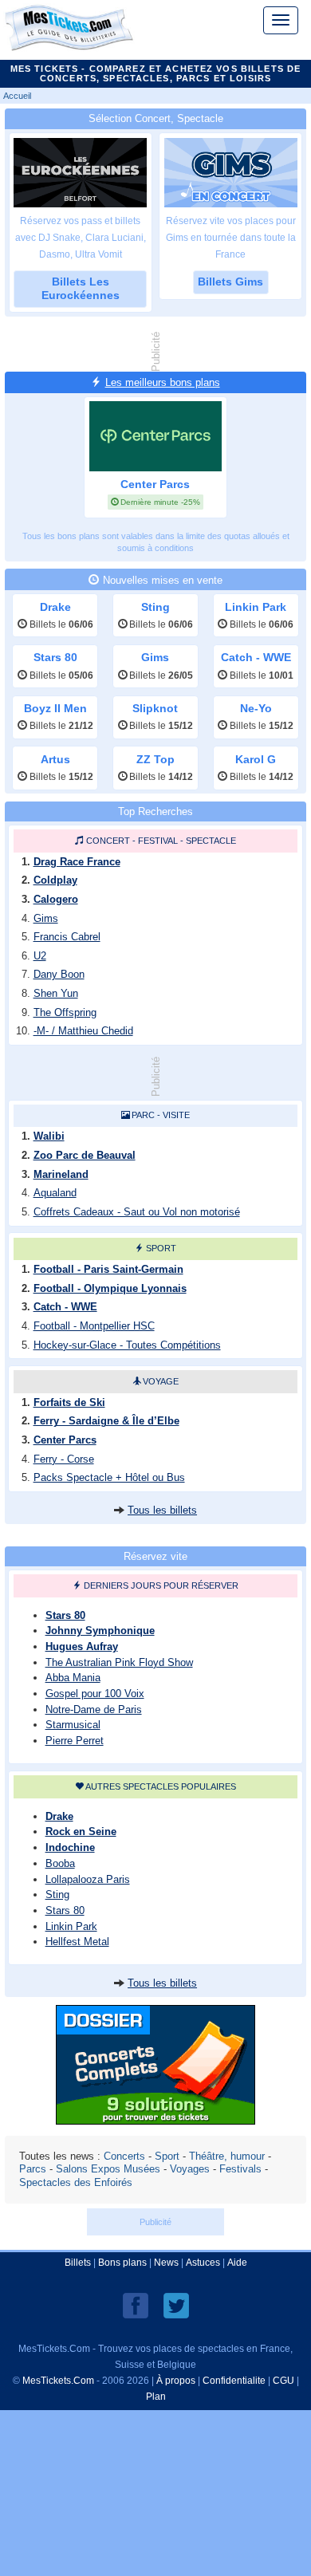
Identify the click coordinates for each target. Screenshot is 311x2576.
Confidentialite (234, 2381)
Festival (158, 841)
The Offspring (65, 1012)
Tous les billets (162, 1510)
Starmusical (73, 1725)
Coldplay (55, 880)
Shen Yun (56, 993)
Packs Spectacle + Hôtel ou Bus (109, 1477)
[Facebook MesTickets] (136, 2306)
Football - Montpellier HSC (94, 1326)
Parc (143, 1115)
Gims (46, 918)
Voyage (161, 1381)
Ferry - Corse (64, 1459)
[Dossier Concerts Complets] (155, 2120)
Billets (78, 2263)
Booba (60, 1863)
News (166, 2263)
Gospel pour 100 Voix (95, 1694)
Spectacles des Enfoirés (76, 2182)
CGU (283, 2381)
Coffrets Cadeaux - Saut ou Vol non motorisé (137, 1212)
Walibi (49, 1136)
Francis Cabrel (67, 937)
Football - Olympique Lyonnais (110, 1288)
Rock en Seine (81, 1832)
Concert (108, 841)
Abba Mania (73, 1678)
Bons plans (122, 2263)
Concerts (124, 2156)
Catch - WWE (65, 1307)
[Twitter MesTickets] (176, 2306)
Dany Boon (59, 974)
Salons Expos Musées (108, 2169)
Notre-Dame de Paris (94, 1709)
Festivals (240, 2169)
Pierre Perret (75, 1741)
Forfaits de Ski (69, 1402)
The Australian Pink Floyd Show (119, 1662)
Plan (156, 2397)
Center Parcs (65, 1440)
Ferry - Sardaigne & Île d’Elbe (106, 1421)
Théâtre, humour (227, 2156)
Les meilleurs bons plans (163, 382)
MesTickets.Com (58, 2381)
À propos (176, 2381)
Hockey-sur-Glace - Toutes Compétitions (127, 1345)
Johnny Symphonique (100, 1631)
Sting (57, 1895)
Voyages (190, 2169)
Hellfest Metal (77, 1942)
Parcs (33, 2169)
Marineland (61, 1174)
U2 (40, 956)
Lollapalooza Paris (88, 1879)
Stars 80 (65, 1615)
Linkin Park (71, 1926)
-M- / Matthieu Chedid (83, 1031)
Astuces (203, 2263)
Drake (59, 1816)
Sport (161, 1248)
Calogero (56, 899)
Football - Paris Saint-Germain (108, 1269)
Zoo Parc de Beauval (85, 1155)
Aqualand (55, 1193)
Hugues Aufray (82, 1646)
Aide (237, 2263)
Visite (176, 1115)
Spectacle (211, 841)
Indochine (70, 1847)
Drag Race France (77, 862)
